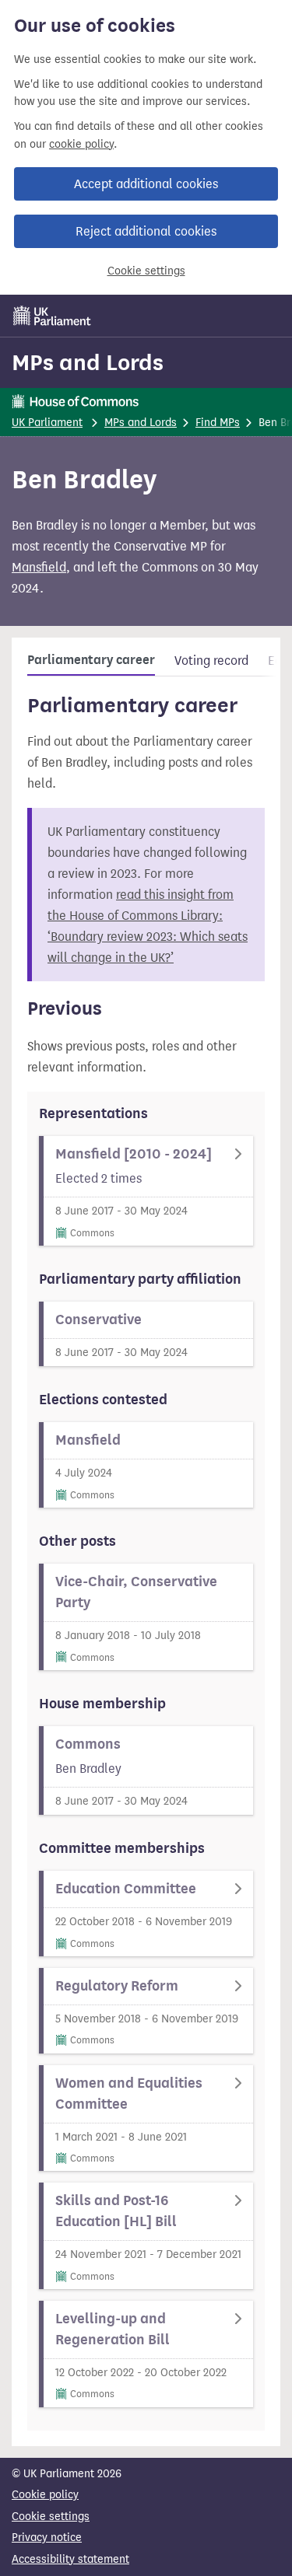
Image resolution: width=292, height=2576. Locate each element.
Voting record (211, 661)
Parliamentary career (91, 660)
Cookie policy (45, 2495)
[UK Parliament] (52, 316)
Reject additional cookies (146, 231)
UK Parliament (47, 423)
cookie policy (81, 144)
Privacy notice (47, 2538)
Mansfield (39, 567)
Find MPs (218, 423)
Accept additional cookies (146, 184)
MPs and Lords (88, 362)
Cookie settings (146, 271)
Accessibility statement (70, 2559)
